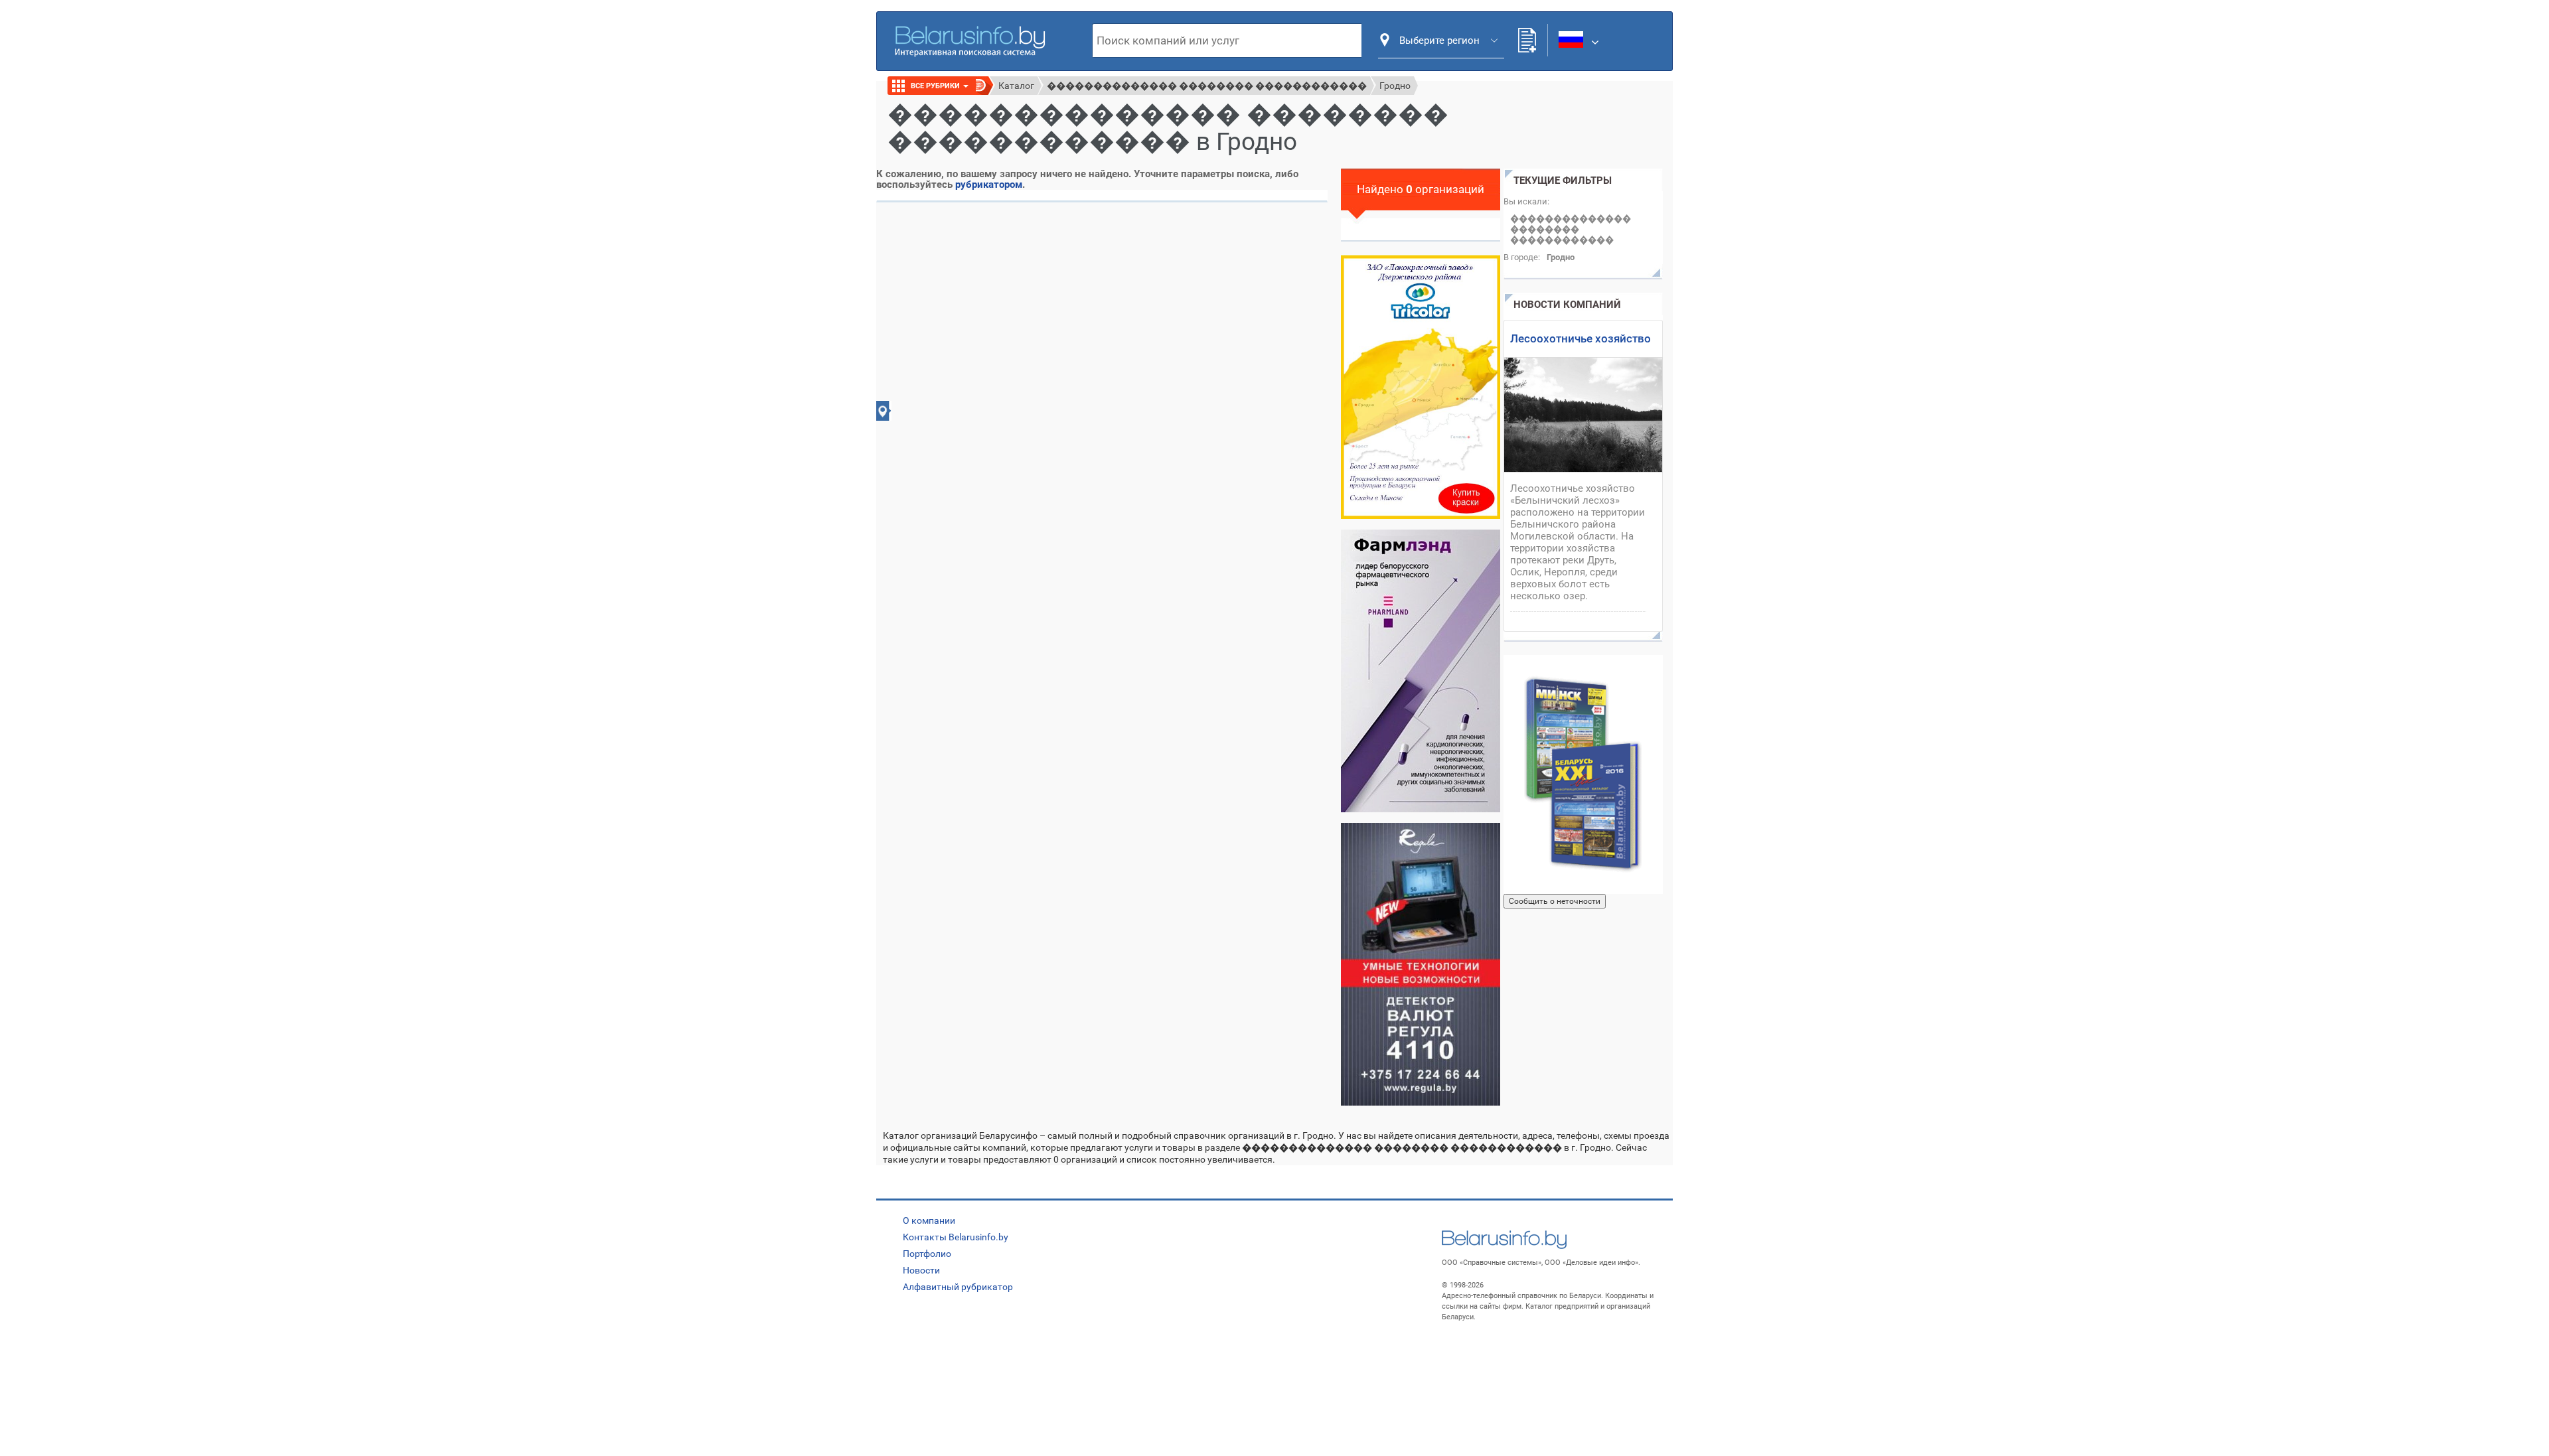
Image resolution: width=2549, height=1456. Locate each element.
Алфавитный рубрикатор (958, 1287)
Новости (921, 1270)
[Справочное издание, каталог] (1583, 774)
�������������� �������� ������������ (1207, 86)
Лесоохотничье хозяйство (1581, 338)
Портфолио (927, 1254)
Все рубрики (936, 86)
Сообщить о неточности (1555, 901)
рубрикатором (989, 184)
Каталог (1016, 86)
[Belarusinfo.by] (970, 40)
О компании (929, 1220)
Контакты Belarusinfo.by (956, 1237)
